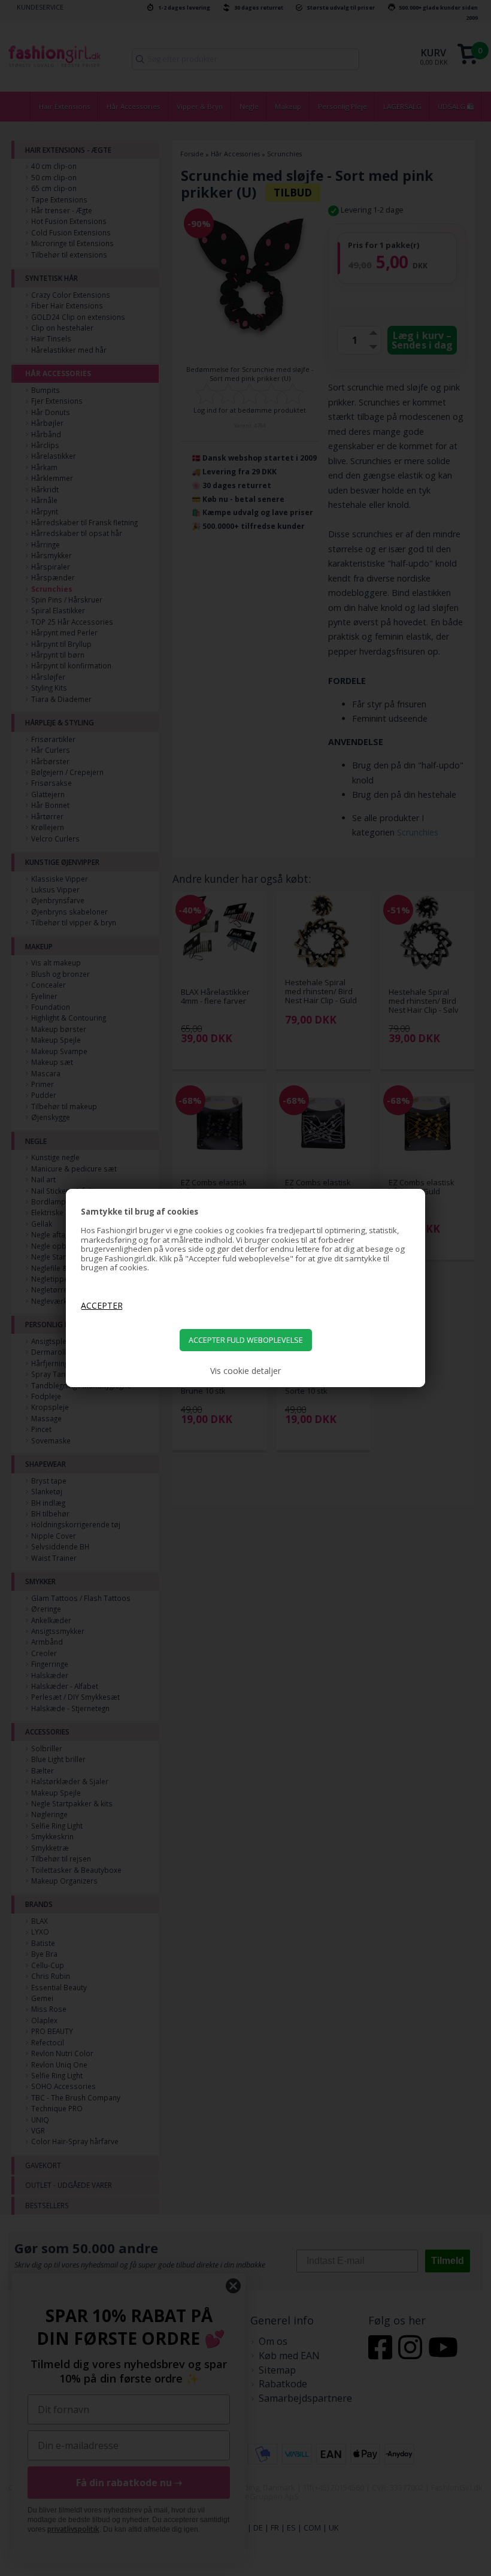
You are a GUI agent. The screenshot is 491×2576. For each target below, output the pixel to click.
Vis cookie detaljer (245, 1371)
